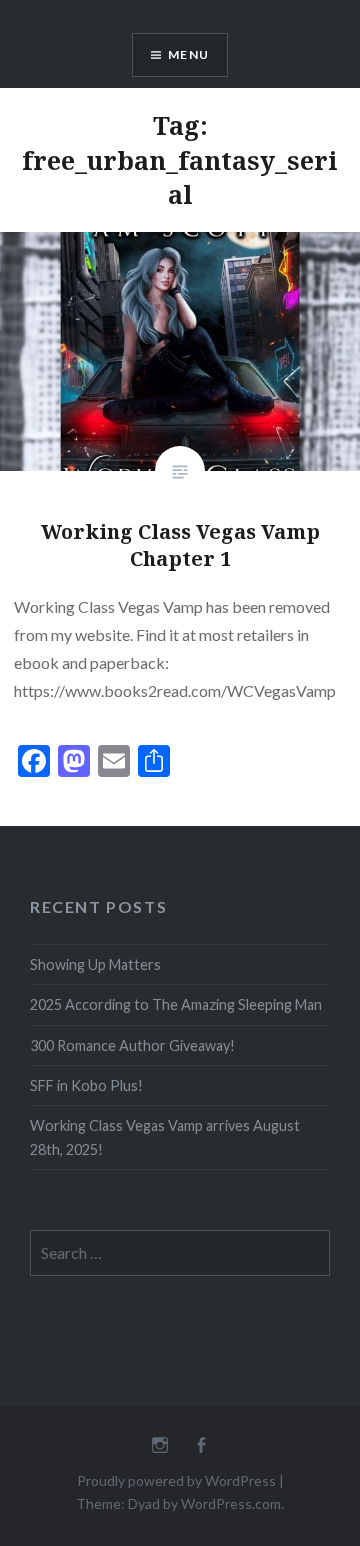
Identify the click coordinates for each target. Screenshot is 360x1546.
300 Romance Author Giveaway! (132, 1045)
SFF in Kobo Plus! (86, 1085)
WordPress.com (231, 1503)
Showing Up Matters (95, 964)
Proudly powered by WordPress (176, 1480)
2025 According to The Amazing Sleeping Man (176, 1004)
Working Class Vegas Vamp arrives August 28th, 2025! (165, 1137)
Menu (188, 54)
